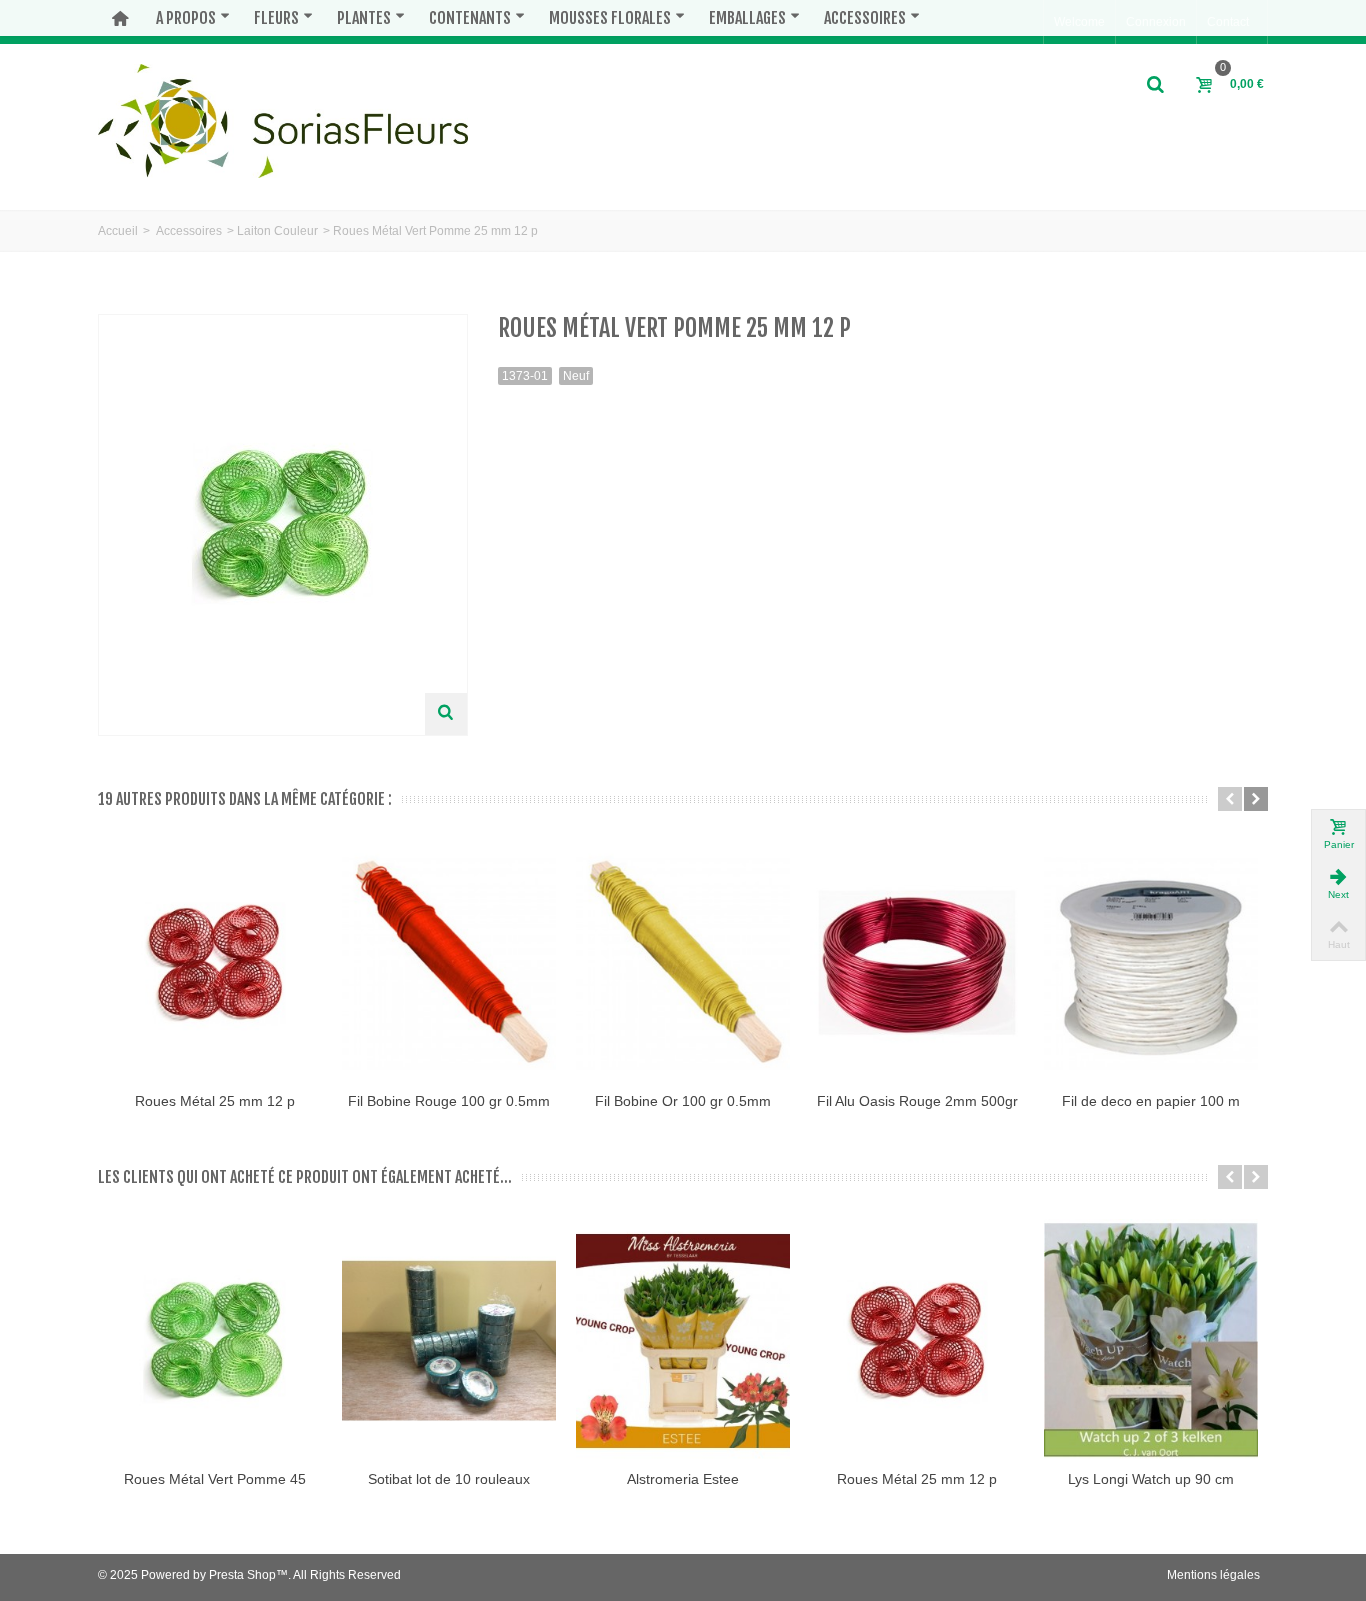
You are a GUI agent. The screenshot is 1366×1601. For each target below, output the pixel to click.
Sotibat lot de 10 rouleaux (449, 1479)
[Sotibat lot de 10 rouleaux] (449, 1341)
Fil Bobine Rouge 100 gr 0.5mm (449, 1101)
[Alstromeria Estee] (683, 1341)
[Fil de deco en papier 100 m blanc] (1151, 963)
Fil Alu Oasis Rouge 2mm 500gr (917, 1101)
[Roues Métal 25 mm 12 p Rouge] (215, 963)
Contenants (470, 18)
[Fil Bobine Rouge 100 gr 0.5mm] (449, 963)
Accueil (118, 231)
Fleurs (276, 18)
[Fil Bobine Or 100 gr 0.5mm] (683, 963)
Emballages (747, 18)
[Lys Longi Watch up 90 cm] (1151, 1341)
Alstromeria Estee (683, 1479)
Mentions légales (1213, 1575)
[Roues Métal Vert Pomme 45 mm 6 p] (215, 1341)
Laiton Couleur (277, 231)
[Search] (1156, 85)
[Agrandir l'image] (446, 714)
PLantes (364, 18)
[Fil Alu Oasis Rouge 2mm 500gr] (917, 963)
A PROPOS (186, 18)
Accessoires (865, 18)
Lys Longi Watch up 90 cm (1151, 1479)
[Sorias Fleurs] (283, 120)
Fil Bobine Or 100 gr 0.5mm (683, 1101)
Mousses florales (610, 18)
